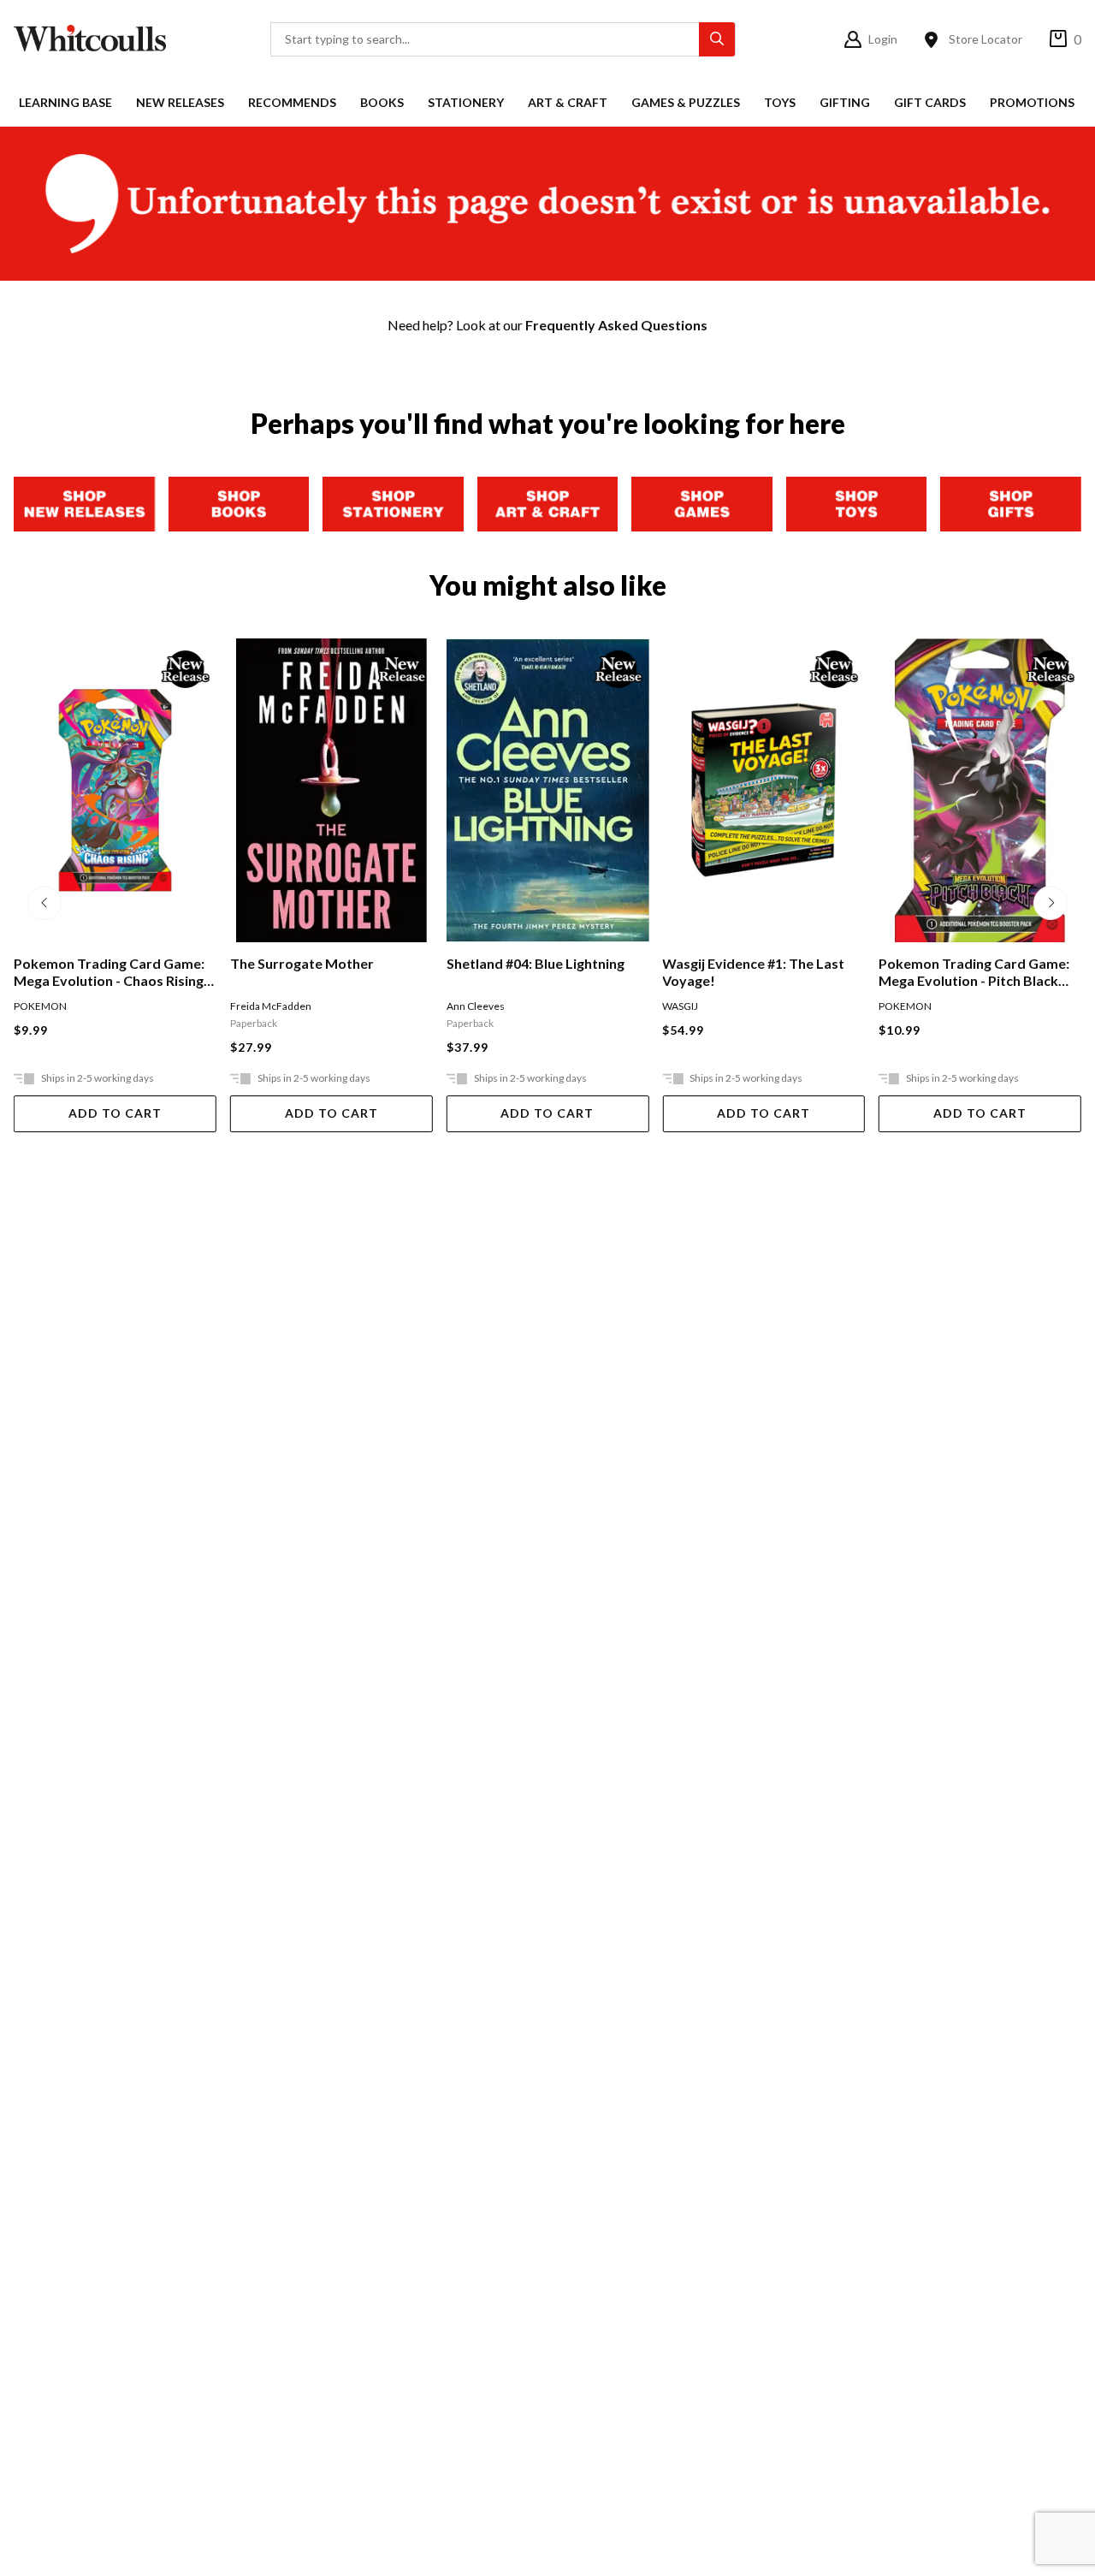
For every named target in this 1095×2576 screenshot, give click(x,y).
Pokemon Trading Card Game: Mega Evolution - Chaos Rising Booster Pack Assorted (109, 972)
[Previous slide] (44, 903)
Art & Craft (568, 102)
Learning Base (65, 102)
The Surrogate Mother (302, 963)
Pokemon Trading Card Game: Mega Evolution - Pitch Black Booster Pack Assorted (974, 972)
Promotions (1032, 102)
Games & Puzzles (686, 102)
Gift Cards (930, 102)
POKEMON (40, 1006)
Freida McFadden (271, 1006)
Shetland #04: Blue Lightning (536, 963)
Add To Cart (115, 1113)
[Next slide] (1051, 903)
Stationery (466, 102)
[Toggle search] (717, 39)
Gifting (845, 102)
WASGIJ (680, 1006)
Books (382, 102)
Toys (780, 102)
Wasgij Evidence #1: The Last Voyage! (753, 972)
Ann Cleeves (476, 1006)
